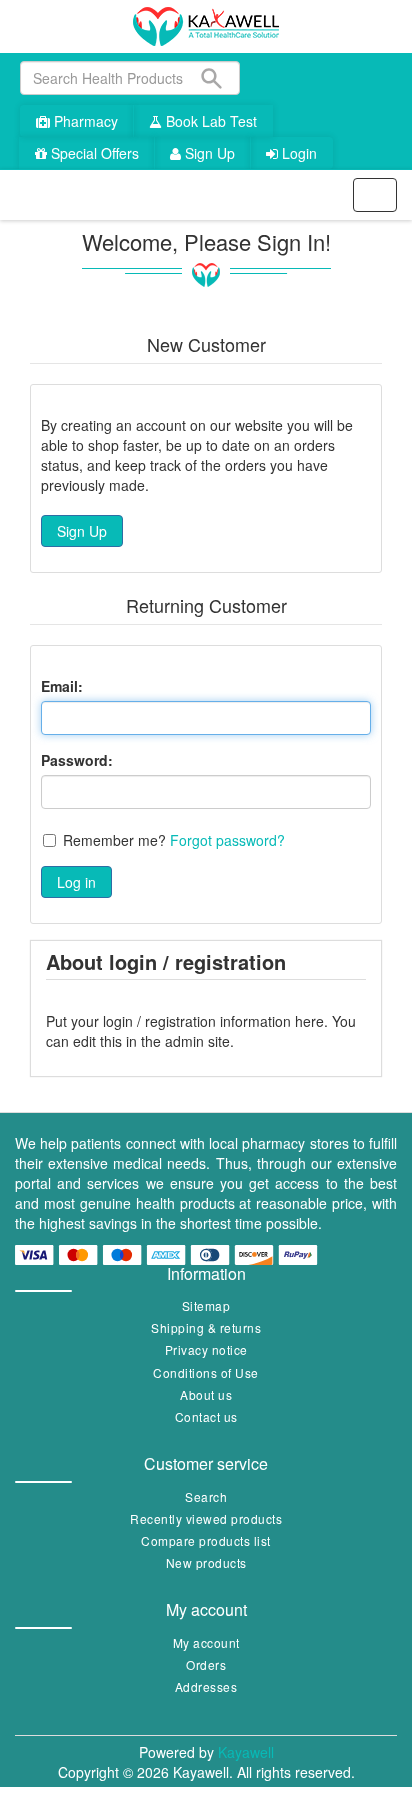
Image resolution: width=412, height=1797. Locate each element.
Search (206, 1496)
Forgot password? (227, 840)
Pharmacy (84, 121)
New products (206, 1562)
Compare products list (206, 1540)
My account (206, 1642)
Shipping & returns (206, 1327)
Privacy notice (206, 1349)
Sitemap (206, 1305)
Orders (206, 1664)
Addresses (206, 1686)
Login (297, 153)
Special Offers (93, 153)
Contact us (206, 1416)
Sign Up (208, 153)
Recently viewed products (206, 1518)
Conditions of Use (206, 1372)
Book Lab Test (209, 121)
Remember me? (114, 840)
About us (206, 1394)
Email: (62, 686)
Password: (77, 760)
